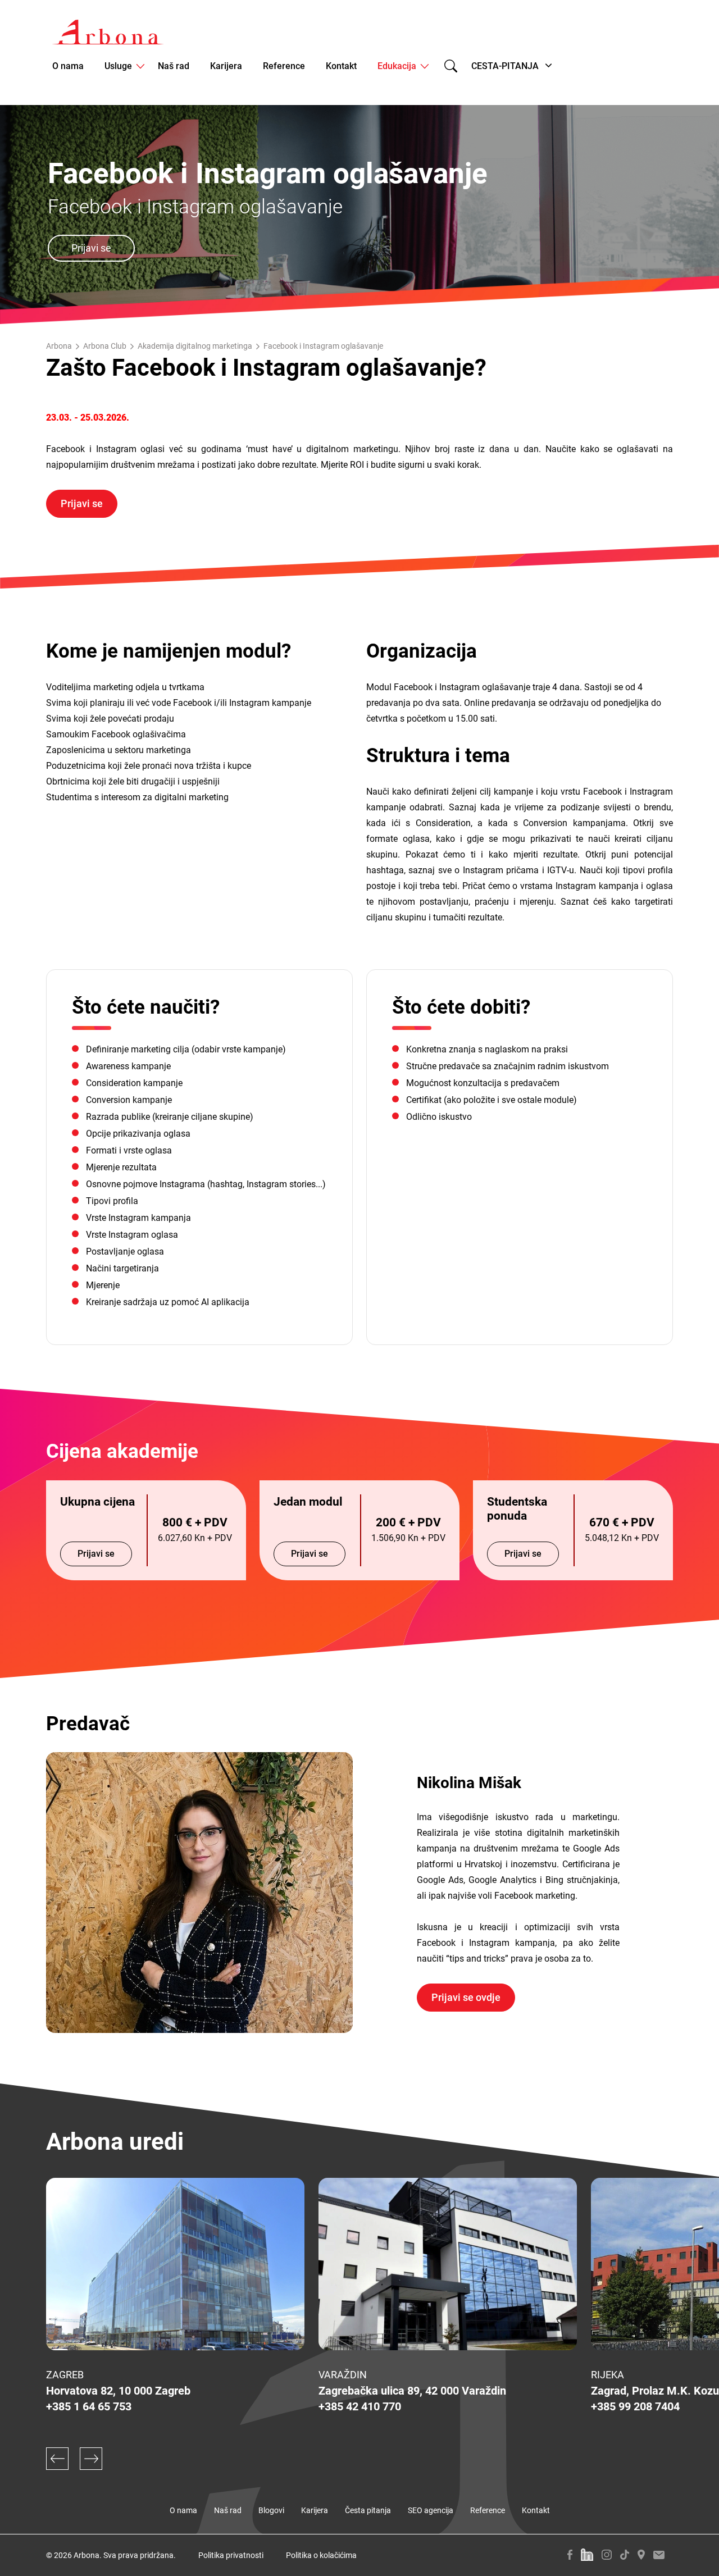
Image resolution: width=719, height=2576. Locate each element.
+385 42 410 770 (360, 2406)
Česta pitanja (368, 2510)
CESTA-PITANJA (505, 66)
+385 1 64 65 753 (89, 2406)
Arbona (59, 346)
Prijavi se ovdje (466, 1997)
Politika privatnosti (231, 2555)
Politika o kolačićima (321, 2555)
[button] (57, 2459)
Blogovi (271, 2510)
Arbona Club (105, 346)
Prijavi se (91, 248)
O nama (68, 66)
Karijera (226, 66)
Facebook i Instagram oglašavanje (323, 346)
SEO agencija (431, 2510)
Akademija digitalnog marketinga (195, 346)
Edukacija (397, 66)
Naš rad (174, 66)
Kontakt (341, 66)
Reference (284, 66)
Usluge (118, 66)
